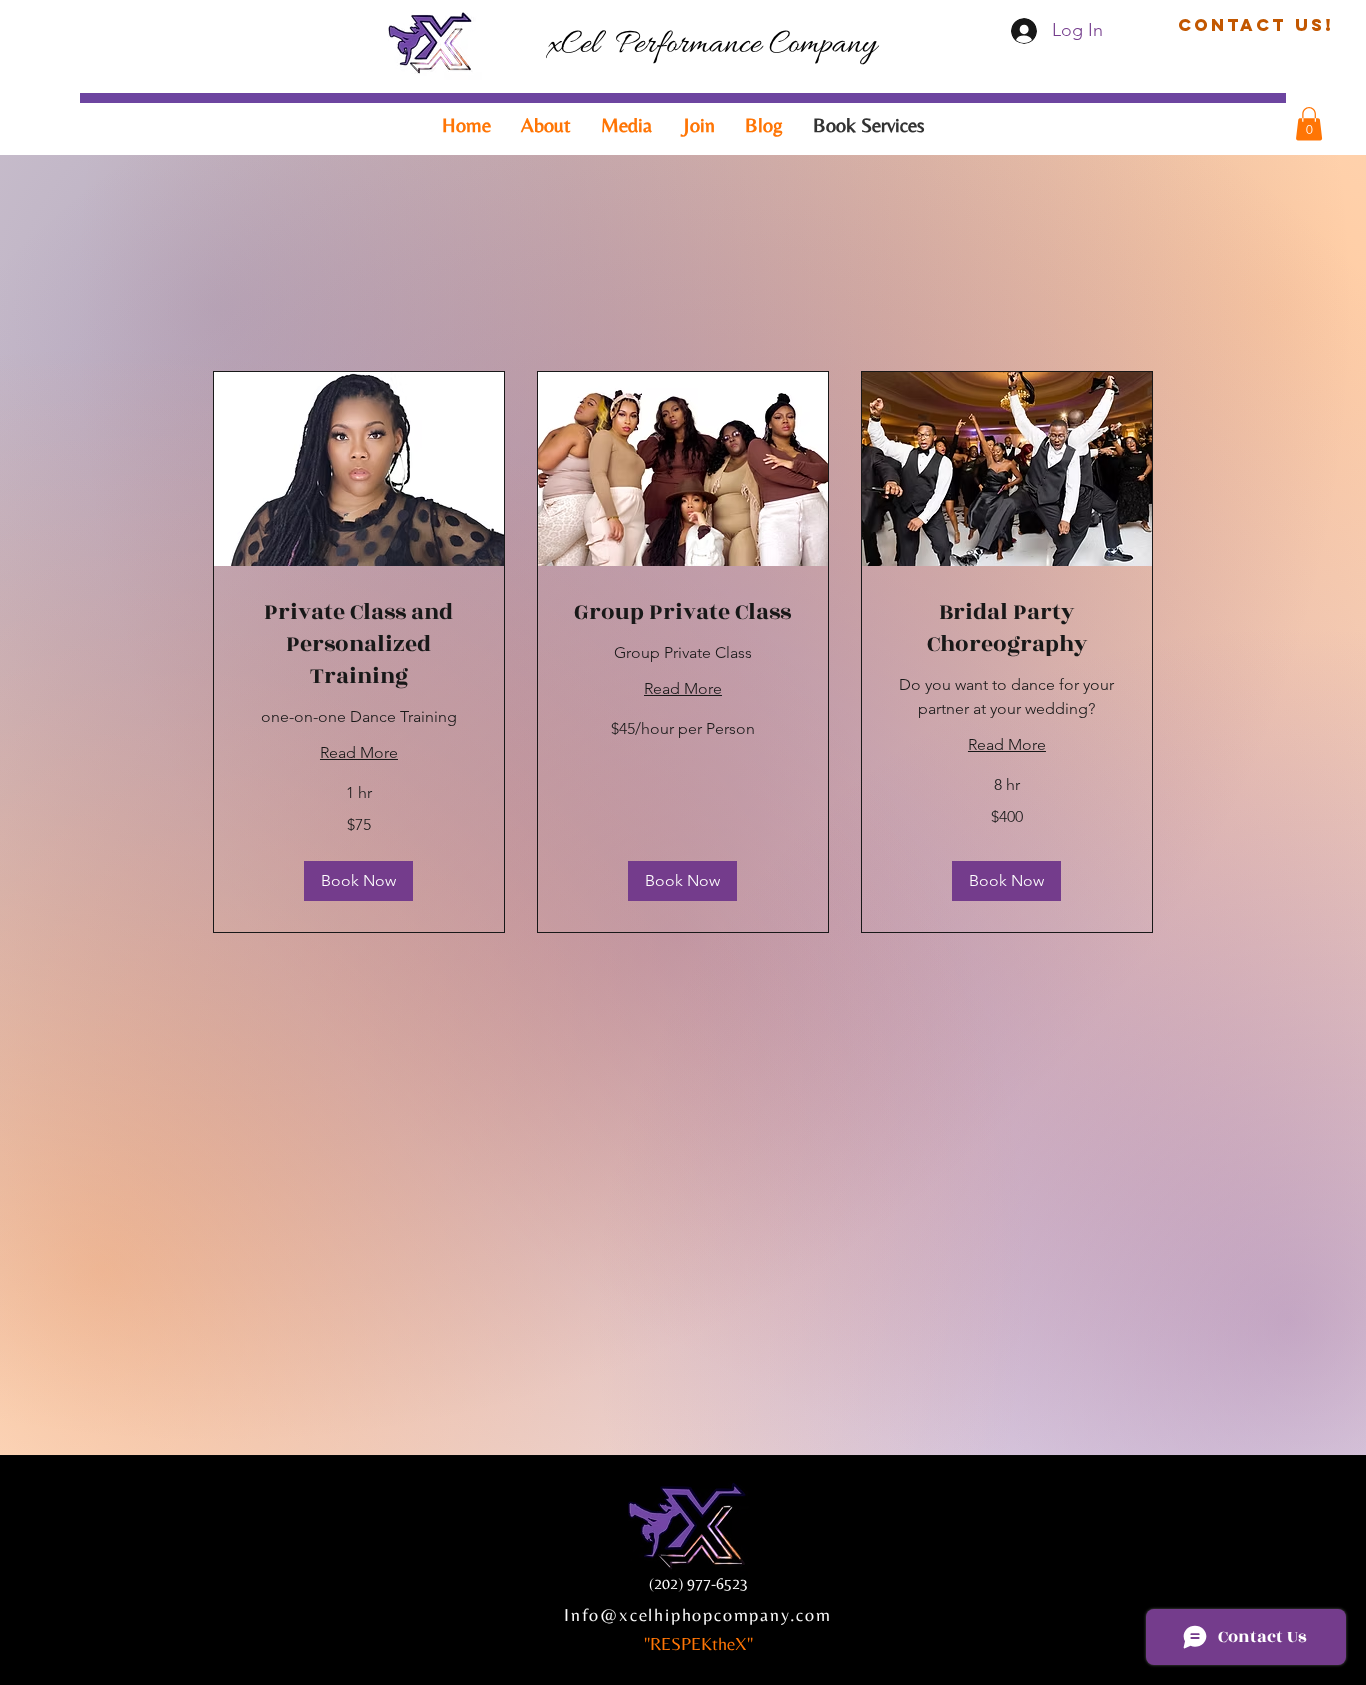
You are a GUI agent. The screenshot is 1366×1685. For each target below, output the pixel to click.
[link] (359, 645)
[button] (1256, 25)
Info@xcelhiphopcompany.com (698, 1614)
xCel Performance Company (712, 45)
